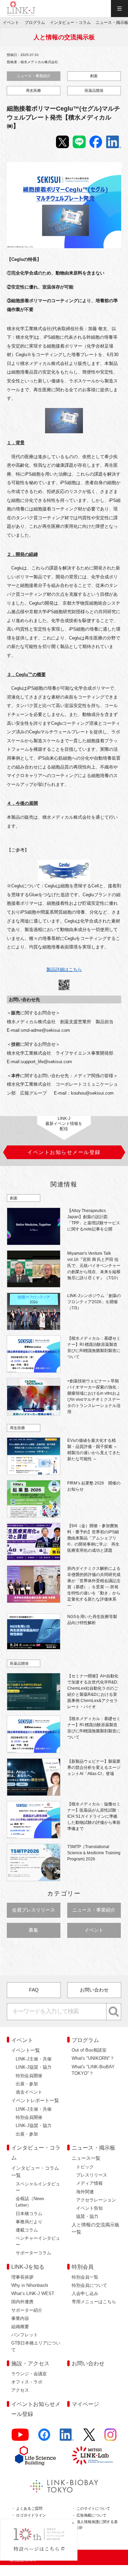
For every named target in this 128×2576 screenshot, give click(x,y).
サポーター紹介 (27, 2310)
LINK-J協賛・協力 (34, 2067)
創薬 (94, 76)
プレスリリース (92, 2175)
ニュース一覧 (86, 2158)
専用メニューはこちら (94, 2302)
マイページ (85, 2404)
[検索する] (114, 2012)
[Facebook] (44, 2438)
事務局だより (29, 2222)
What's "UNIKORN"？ (93, 2058)
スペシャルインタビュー (38, 2187)
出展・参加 (27, 2084)
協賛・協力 (87, 2216)
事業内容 (20, 2318)
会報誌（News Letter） (30, 2202)
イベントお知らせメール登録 (36, 2409)
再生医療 (33, 90)
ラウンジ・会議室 (29, 2374)
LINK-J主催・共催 (34, 2059)
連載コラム (27, 2230)
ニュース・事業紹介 (34, 76)
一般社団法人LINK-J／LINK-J (21, 9)
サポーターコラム (33, 2253)
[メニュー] (119, 9)
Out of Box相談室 (89, 2050)
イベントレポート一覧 (35, 2100)
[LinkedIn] (67, 2438)
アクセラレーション (96, 2200)
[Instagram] (111, 2438)
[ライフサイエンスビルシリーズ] (35, 2456)
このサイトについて (93, 2508)
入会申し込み (85, 2293)
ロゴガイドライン (31, 2515)
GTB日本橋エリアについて (36, 2346)
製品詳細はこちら (64, 969)
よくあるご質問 (29, 2508)
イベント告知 (89, 2208)
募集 (33, 1930)
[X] (89, 2438)
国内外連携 (22, 2302)
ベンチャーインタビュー (38, 2241)
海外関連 (85, 2192)
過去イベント (29, 2092)
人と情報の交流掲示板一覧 (96, 2228)
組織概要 (20, 2327)
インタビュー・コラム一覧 (35, 2172)
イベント (94, 1930)
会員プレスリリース (33, 1910)
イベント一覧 (26, 2050)
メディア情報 (89, 2183)
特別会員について (89, 2285)
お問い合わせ (94, 1990)
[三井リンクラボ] (93, 2455)
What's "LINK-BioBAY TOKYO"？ (93, 2070)
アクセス (20, 2390)
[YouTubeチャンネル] (20, 2438)
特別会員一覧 (85, 2277)
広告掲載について (91, 2515)
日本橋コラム (29, 2214)
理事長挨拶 (22, 2277)
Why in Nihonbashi (30, 2285)
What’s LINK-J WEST (33, 2293)
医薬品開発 (94, 90)
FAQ (34, 1990)
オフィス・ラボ (27, 2382)
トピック (85, 2167)
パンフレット (25, 2335)
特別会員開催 (29, 2076)
